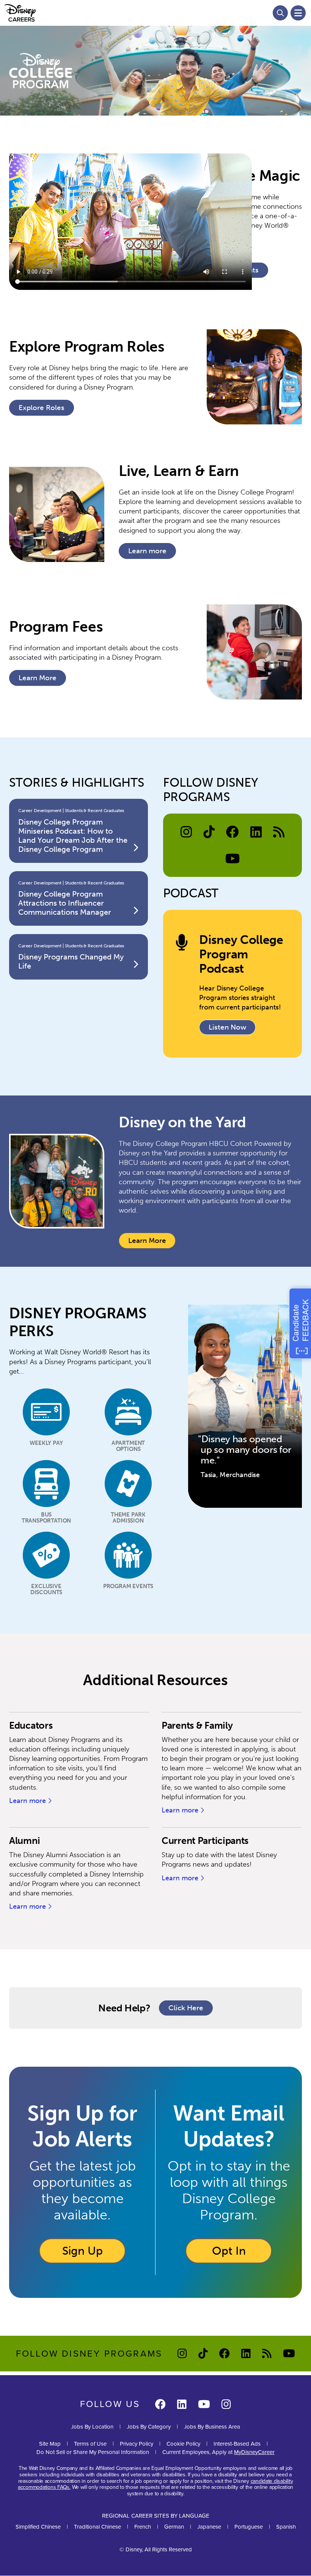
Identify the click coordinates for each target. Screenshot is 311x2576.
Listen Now (227, 1027)
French (143, 2527)
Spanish (286, 2527)
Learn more (152, 553)
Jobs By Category (149, 2427)
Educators (31, 1725)
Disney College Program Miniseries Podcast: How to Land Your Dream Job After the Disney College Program (73, 836)
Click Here (191, 2010)
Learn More (147, 1241)
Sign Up (82, 2251)
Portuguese (249, 2527)
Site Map (50, 2444)
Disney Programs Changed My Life (71, 961)
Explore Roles (42, 408)
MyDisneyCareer (254, 2452)
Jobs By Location (92, 2427)
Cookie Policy (183, 2444)
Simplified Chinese (38, 2527)
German (174, 2527)
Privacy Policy (137, 2444)
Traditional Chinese (97, 2527)
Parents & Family (197, 1725)
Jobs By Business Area (212, 2427)
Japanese (209, 2527)
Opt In (229, 2251)
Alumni (24, 1841)
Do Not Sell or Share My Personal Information (93, 2452)
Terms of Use (90, 2444)
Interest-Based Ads (237, 2444)
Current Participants (205, 1841)
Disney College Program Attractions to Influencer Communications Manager (65, 903)
